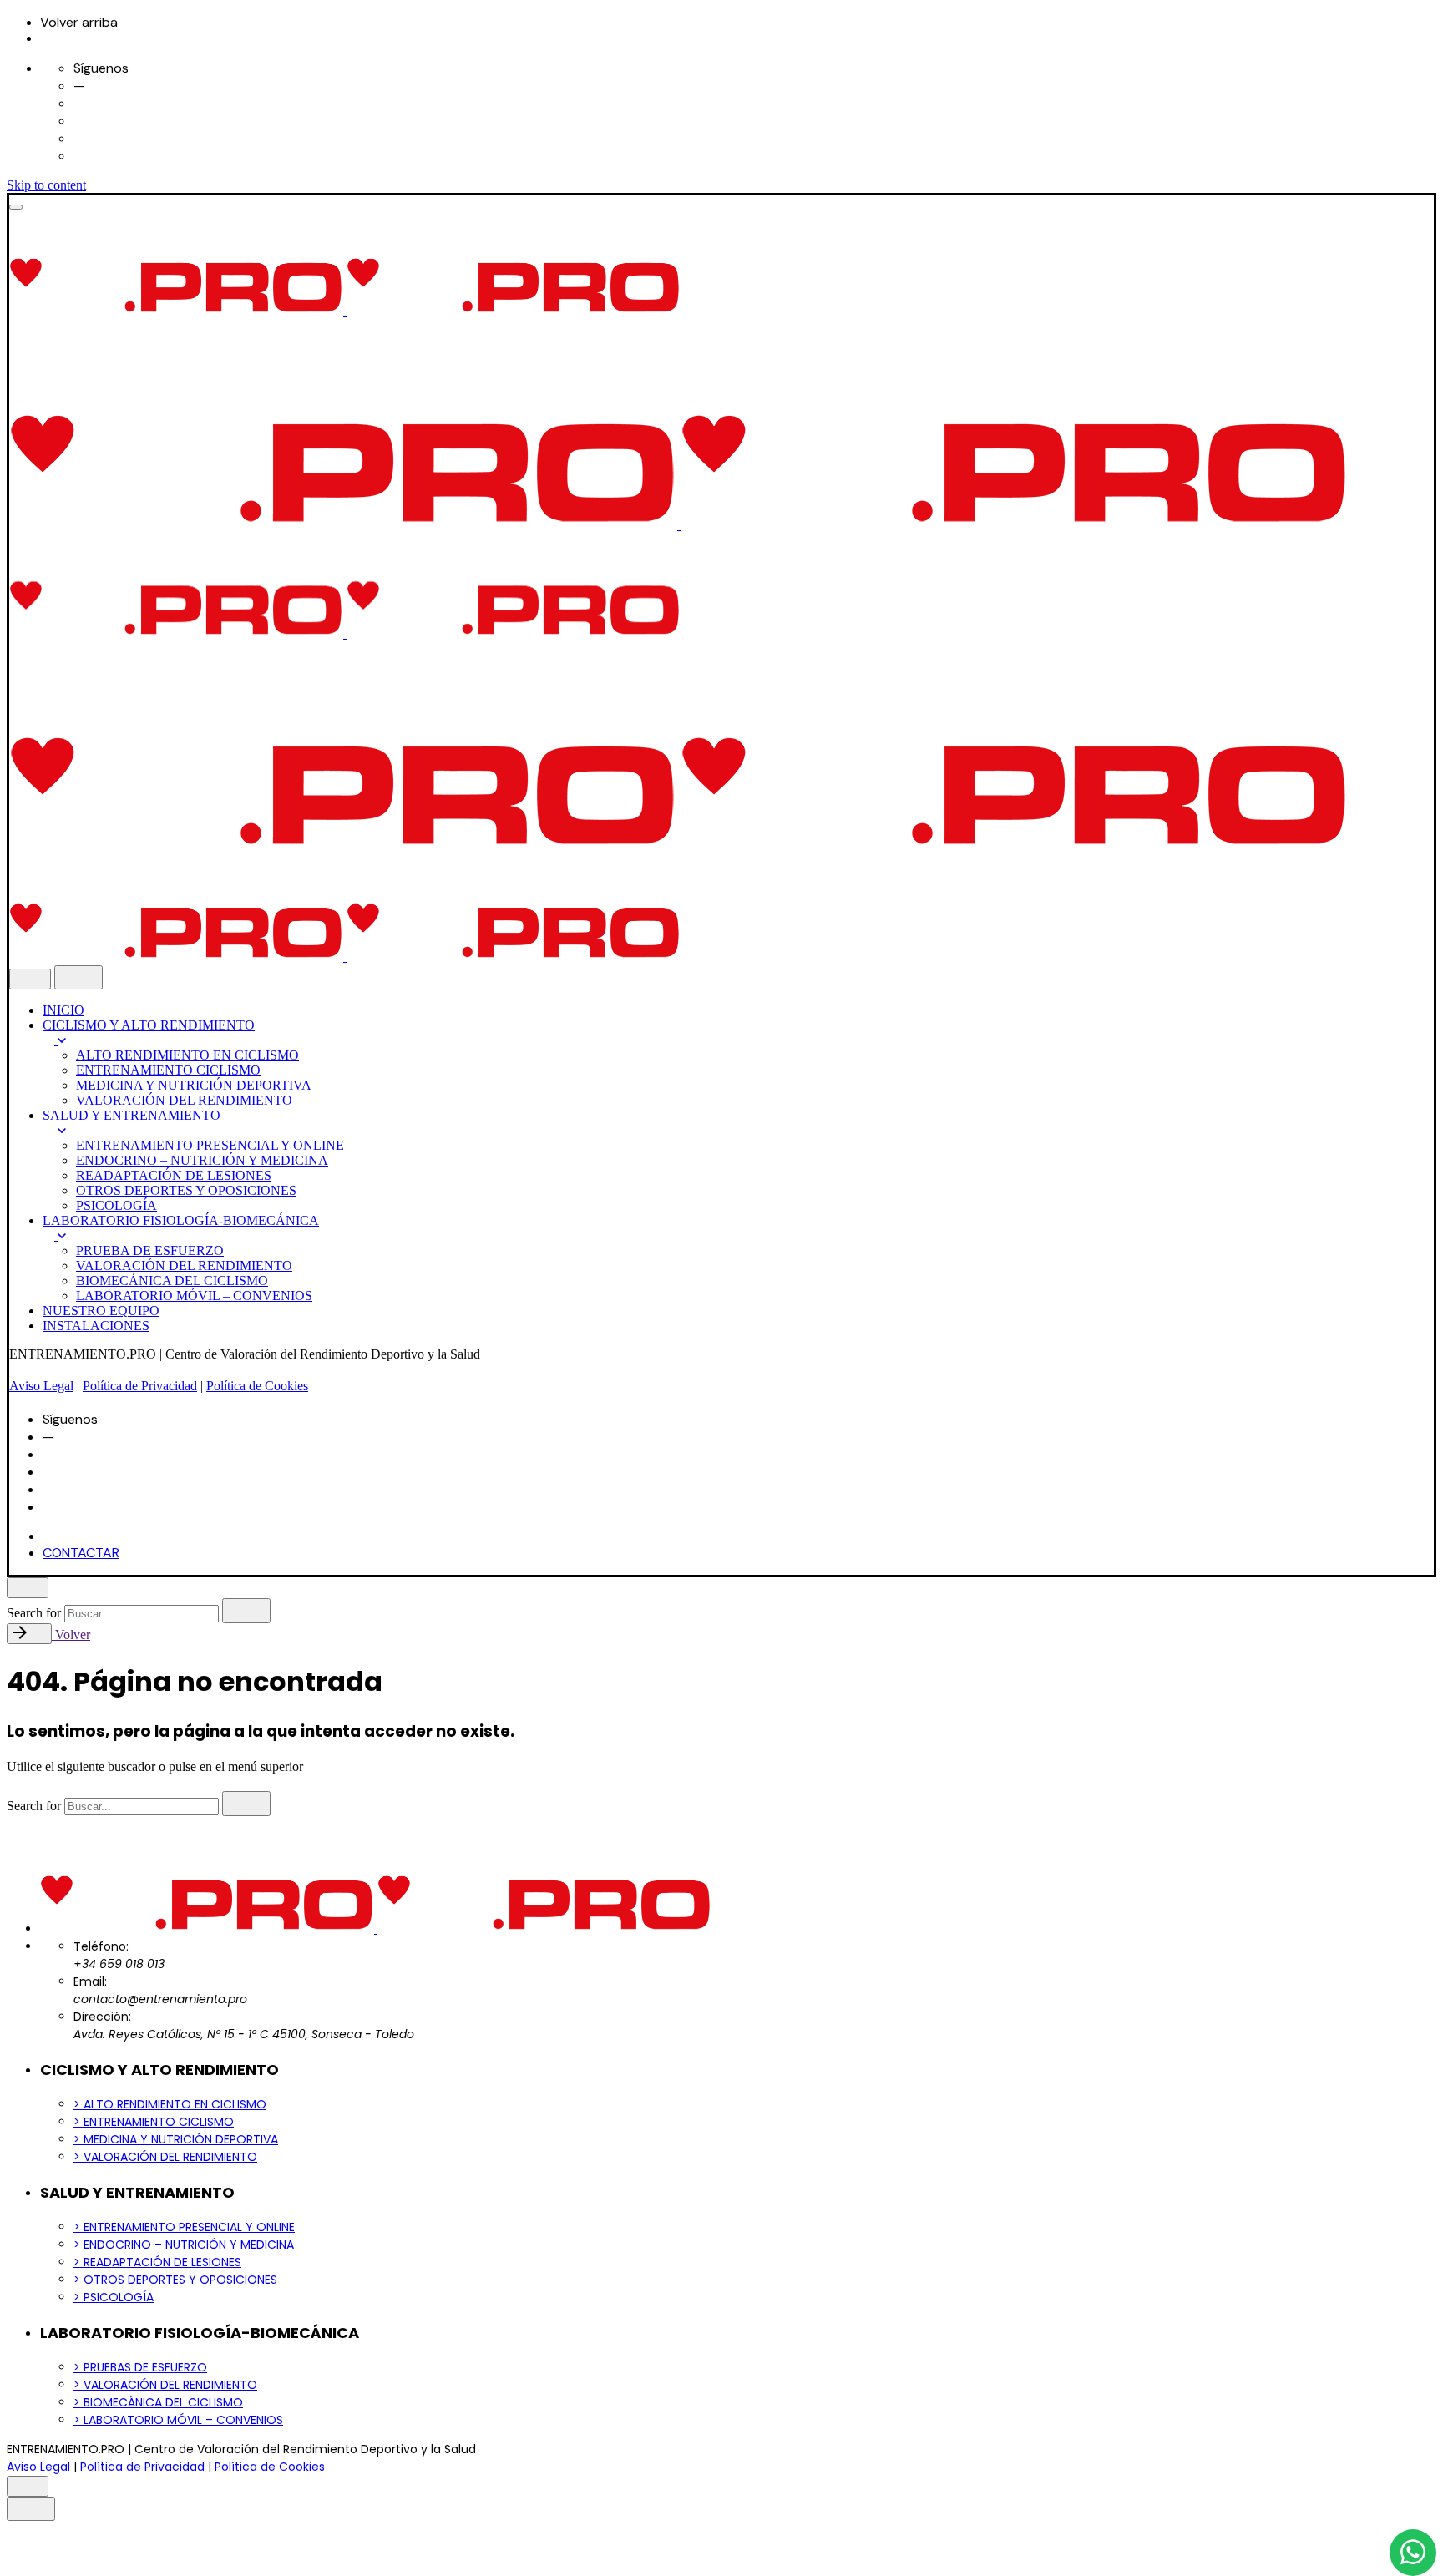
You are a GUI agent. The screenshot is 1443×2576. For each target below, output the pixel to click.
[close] (30, 979)
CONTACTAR (81, 1553)
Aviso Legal (41, 1386)
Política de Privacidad (140, 1386)
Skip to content (46, 185)
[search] (246, 1611)
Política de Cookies (257, 1386)
